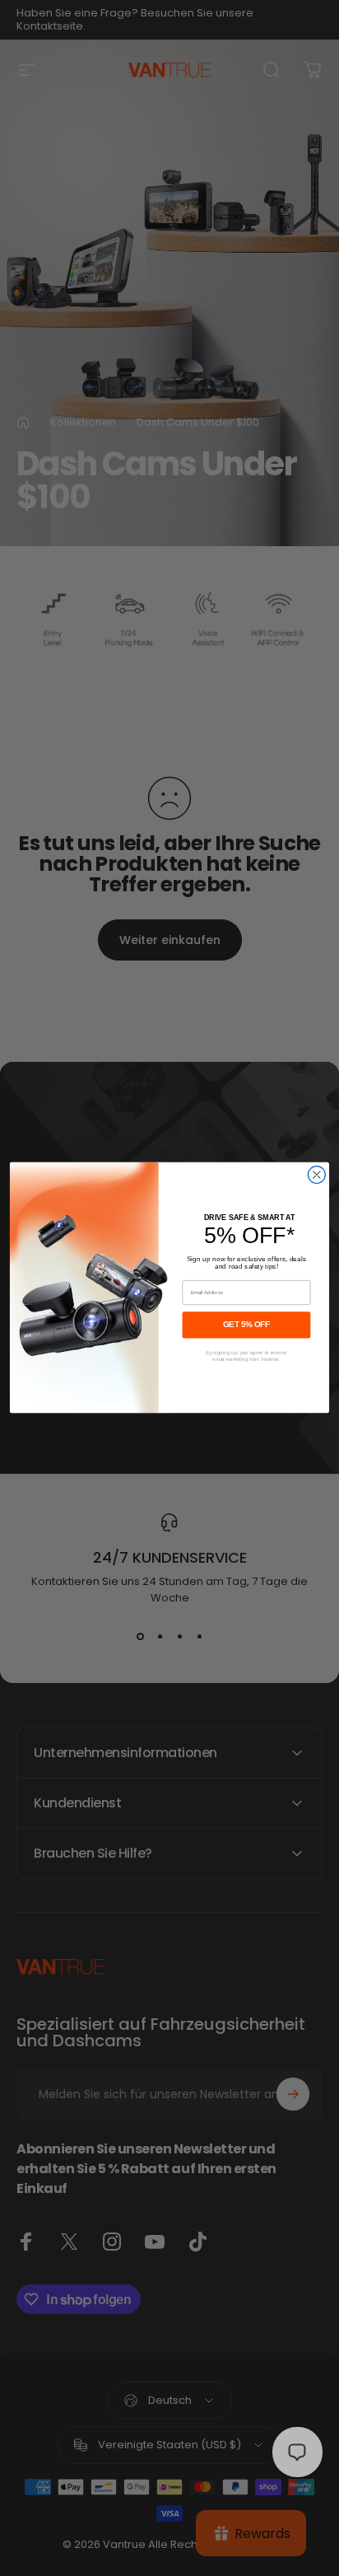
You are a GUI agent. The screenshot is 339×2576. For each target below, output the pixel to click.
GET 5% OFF (246, 1325)
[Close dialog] (316, 1175)
